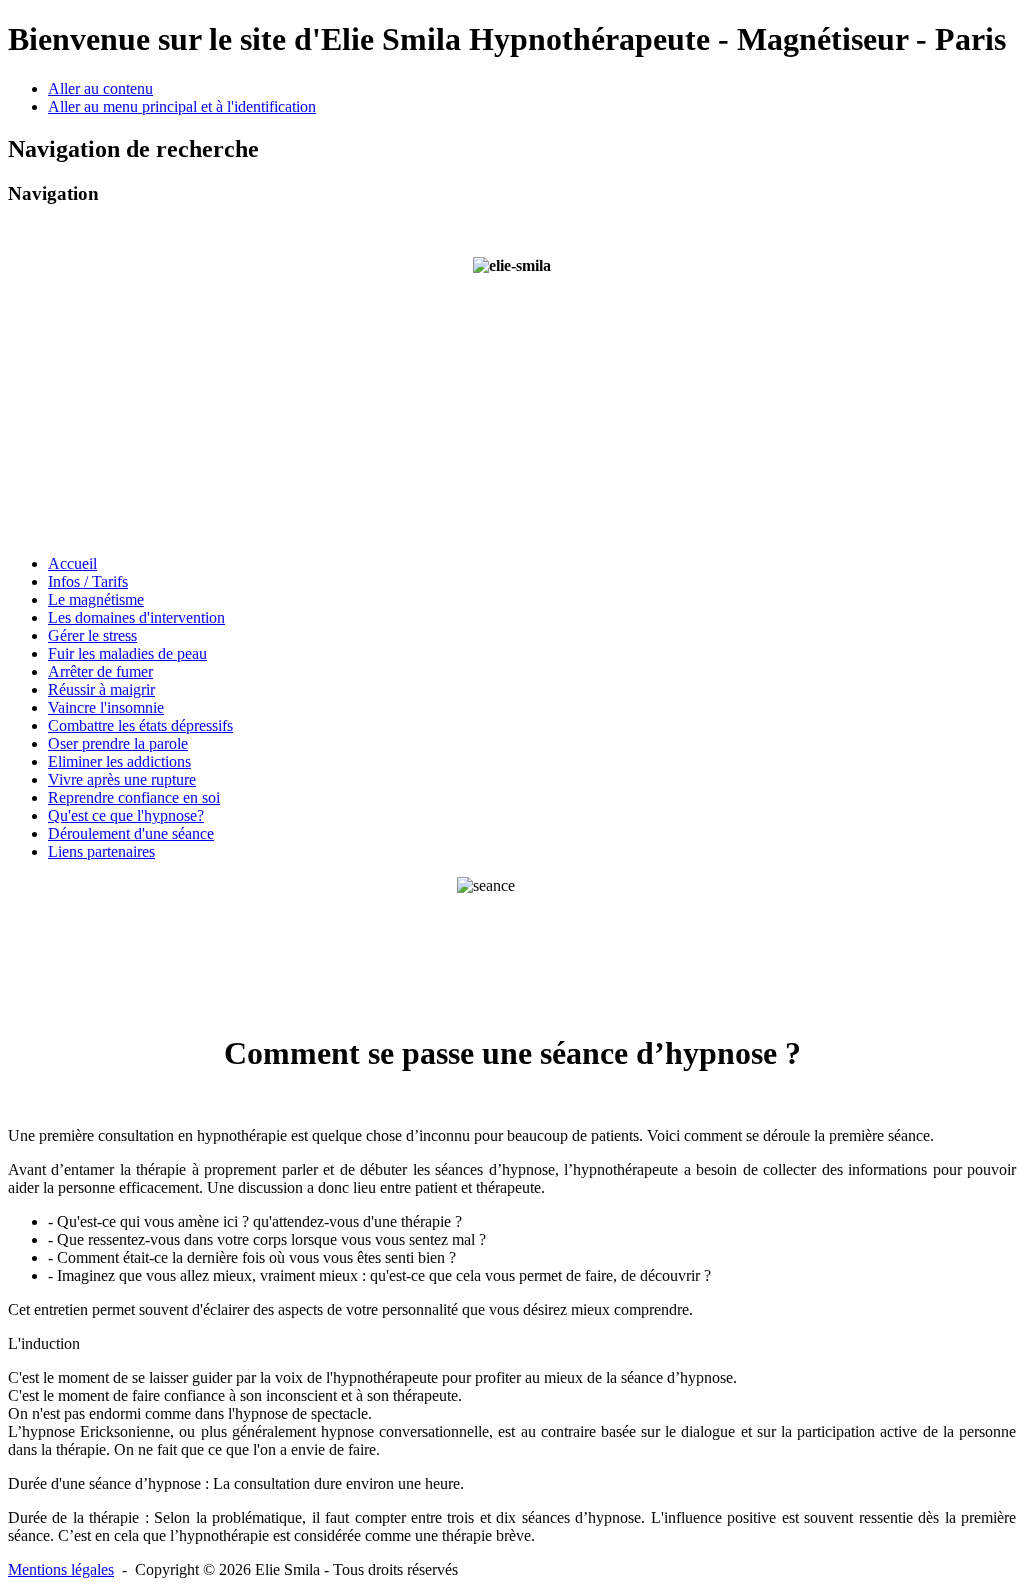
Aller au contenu (100, 88)
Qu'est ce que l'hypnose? (126, 815)
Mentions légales (61, 1569)
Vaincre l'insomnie (106, 707)
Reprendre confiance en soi (134, 797)
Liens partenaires (101, 851)
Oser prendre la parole (118, 743)
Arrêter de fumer (100, 671)
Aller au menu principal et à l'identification (182, 106)
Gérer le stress (92, 635)
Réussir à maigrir (101, 689)
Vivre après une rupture (122, 779)
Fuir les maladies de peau (127, 653)
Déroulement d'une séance (131, 833)
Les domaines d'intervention (136, 617)
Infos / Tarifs (88, 581)
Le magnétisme (96, 599)
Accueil (72, 563)
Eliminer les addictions (119, 761)
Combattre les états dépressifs (140, 725)
